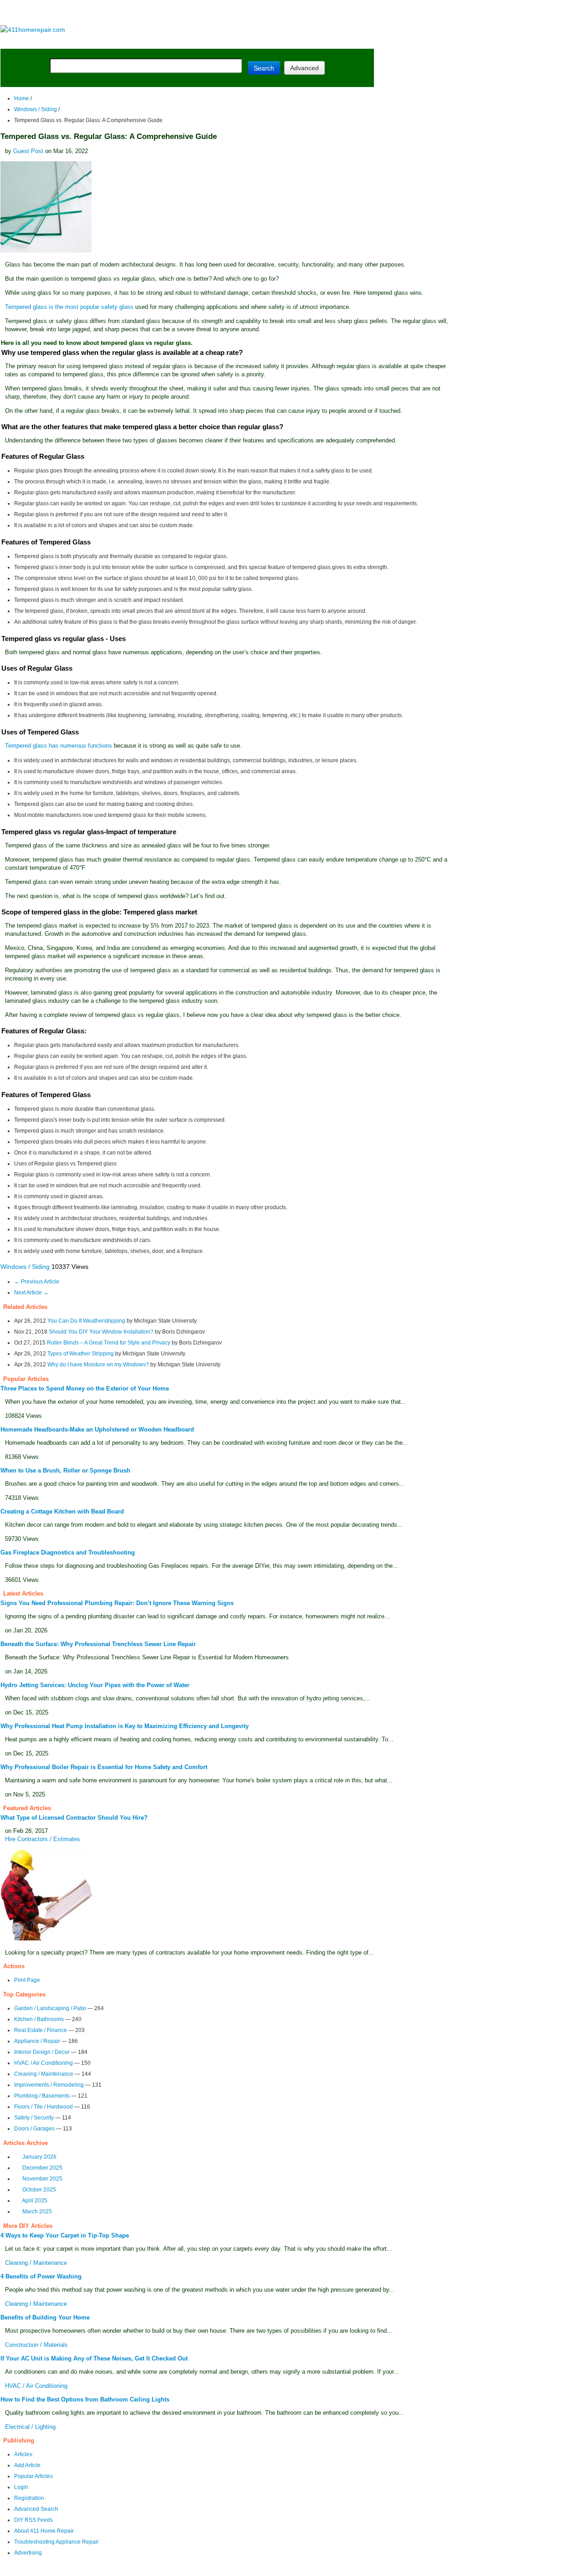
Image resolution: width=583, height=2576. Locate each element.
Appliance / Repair (37, 2041)
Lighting (199, 42)
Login (21, 2487)
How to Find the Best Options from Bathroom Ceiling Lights (85, 2399)
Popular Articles (33, 2476)
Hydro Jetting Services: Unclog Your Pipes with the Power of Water (95, 1685)
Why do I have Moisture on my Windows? (98, 1365)
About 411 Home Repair (44, 2531)
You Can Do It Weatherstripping (86, 1321)
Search (264, 68)
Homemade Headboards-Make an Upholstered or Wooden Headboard (97, 1429)
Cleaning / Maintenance (44, 2074)
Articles (23, 2454)
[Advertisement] (187, 13)
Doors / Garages (34, 2129)
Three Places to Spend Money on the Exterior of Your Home (85, 1388)
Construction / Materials (36, 2345)
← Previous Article (37, 1282)
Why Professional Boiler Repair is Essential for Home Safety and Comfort (104, 1767)
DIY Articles (84, 42)
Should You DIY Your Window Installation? (101, 1332)
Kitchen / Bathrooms (39, 2019)
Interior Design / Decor (42, 2052)
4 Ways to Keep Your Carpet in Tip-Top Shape (65, 2235)
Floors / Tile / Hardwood (43, 2107)
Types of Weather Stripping (81, 1354)
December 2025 (42, 2168)
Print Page (27, 1980)
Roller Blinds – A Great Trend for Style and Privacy (109, 1343)
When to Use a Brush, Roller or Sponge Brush (65, 1470)
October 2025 (39, 2190)
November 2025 (42, 2179)
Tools (125, 42)
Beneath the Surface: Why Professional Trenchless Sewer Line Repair (98, 1644)
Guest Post (28, 151)
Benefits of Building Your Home (45, 2317)
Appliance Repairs (262, 42)
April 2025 (35, 2201)
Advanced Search (36, 2509)
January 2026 (39, 2157)
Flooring (159, 42)
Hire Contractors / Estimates (43, 1839)
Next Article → (31, 1293)
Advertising (28, 2553)
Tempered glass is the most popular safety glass (69, 307)
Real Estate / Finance (41, 2030)
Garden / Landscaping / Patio (50, 2008)
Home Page (30, 42)
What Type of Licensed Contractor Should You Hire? (74, 1818)
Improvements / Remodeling (49, 2085)
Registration (29, 2498)
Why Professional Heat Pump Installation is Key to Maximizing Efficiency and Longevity (125, 1726)
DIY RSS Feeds (33, 2520)
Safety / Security (34, 2118)
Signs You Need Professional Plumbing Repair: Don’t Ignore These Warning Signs (117, 1603)
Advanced (304, 68)
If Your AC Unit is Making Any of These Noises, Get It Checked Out (94, 2358)
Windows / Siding (36, 109)
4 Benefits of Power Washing (41, 2276)
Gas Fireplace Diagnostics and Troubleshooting (68, 1552)
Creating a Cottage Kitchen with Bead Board (62, 1511)
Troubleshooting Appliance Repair (56, 2542)
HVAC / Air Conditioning (43, 2063)
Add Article (27, 2465)
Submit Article (338, 42)
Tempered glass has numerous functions (59, 746)
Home (22, 98)
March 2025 (37, 2212)
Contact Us (176, 2570)
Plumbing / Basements (42, 2096)
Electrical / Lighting (30, 2427)
